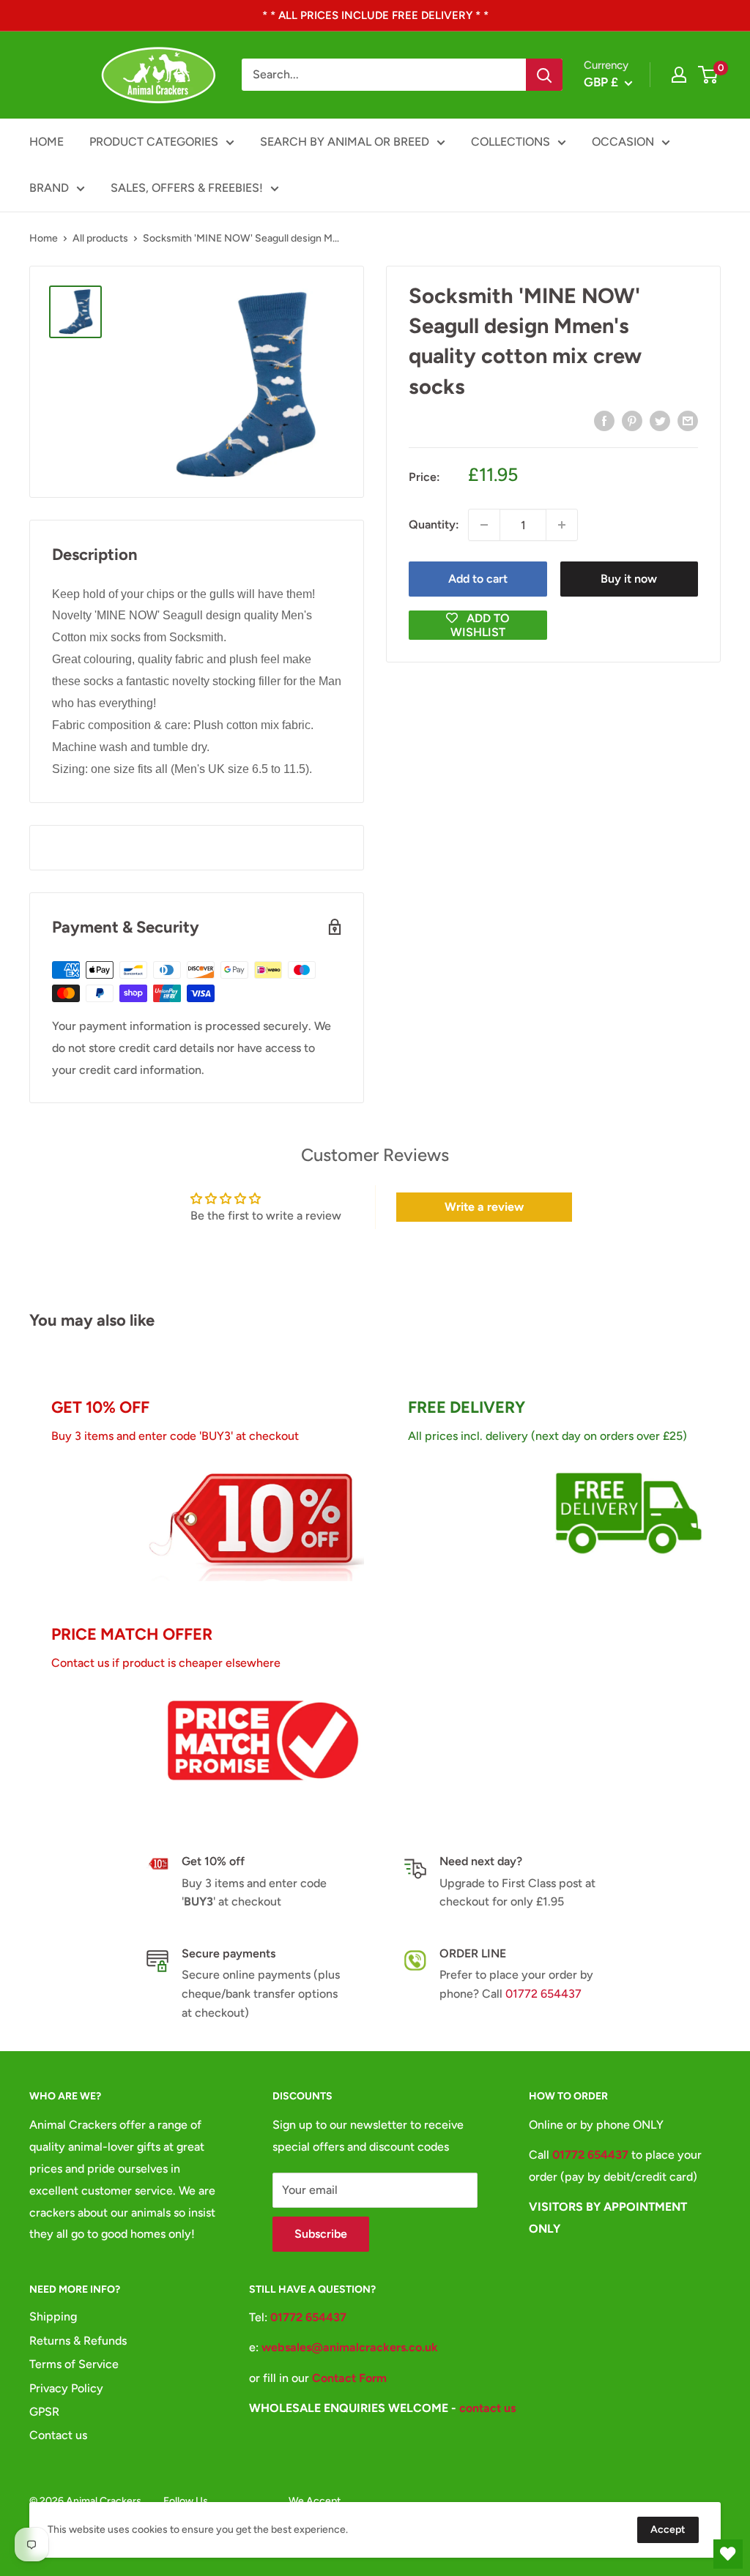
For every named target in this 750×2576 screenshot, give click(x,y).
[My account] (679, 75)
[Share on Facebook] (604, 420)
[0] (709, 75)
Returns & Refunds (78, 2341)
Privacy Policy (66, 2388)
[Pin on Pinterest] (632, 420)
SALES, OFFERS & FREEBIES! (187, 188)
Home (44, 238)
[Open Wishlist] (728, 2554)
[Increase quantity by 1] (562, 525)
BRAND (49, 188)
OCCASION (623, 142)
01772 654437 (543, 1994)
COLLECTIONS (510, 142)
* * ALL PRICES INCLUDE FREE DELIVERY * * (375, 15)
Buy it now (629, 579)
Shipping (53, 2316)
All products (100, 238)
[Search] (544, 75)
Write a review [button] (484, 1207)
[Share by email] (688, 420)
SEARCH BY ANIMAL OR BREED (345, 142)
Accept (668, 2530)
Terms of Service (74, 2364)
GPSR (44, 2412)
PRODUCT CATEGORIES (154, 142)
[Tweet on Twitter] (660, 420)
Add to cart (478, 579)
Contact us (58, 2435)
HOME (47, 142)
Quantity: (434, 524)
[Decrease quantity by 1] (484, 525)
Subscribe (321, 2234)
